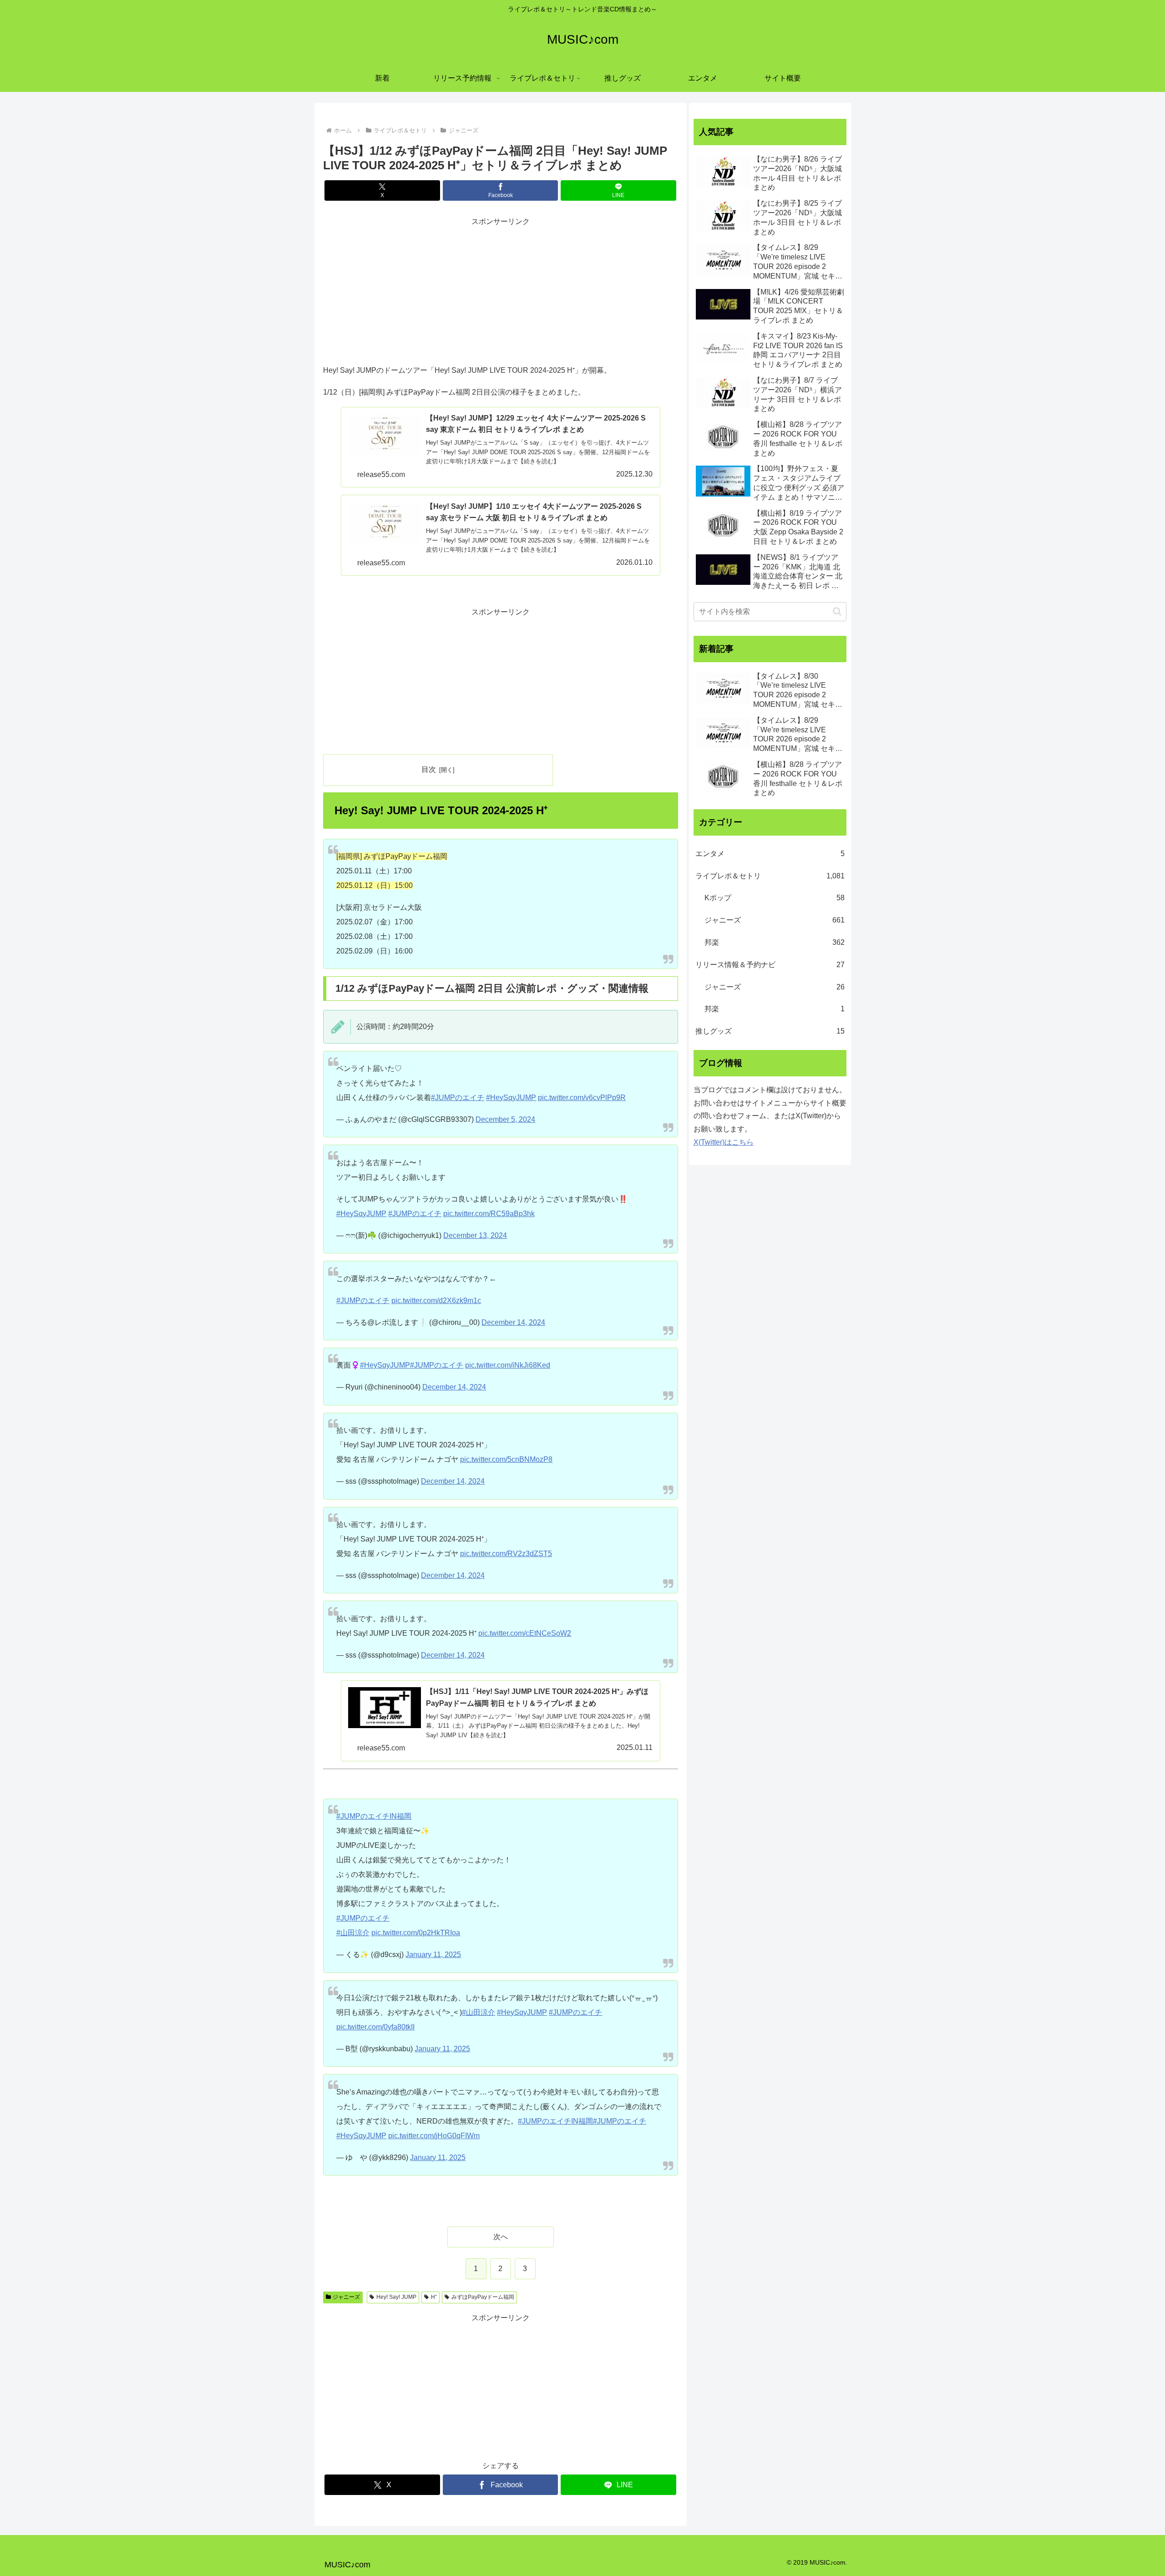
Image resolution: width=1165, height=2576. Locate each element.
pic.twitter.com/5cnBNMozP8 (506, 1459)
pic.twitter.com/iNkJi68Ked (508, 1365)
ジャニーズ (346, 2297)
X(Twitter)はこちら (724, 1142)
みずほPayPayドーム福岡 (483, 2297)
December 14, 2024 (513, 1322)
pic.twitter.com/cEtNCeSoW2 (525, 1633)
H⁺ (434, 2297)
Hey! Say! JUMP (396, 2297)
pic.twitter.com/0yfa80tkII (375, 2027)
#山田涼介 (353, 1933)
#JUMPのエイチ (458, 1098)
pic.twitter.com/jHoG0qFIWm (434, 2136)
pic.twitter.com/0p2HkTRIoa (416, 1933)
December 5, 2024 (505, 1119)
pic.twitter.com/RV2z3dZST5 (506, 1554)
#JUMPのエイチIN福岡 (374, 1816)
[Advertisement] (501, 292)
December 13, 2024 (475, 1235)
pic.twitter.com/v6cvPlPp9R (582, 1098)
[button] (837, 611)
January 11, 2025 (433, 1955)
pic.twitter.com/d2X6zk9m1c (436, 1301)
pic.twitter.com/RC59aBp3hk (489, 1214)
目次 (429, 769)
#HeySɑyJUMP (511, 1098)
